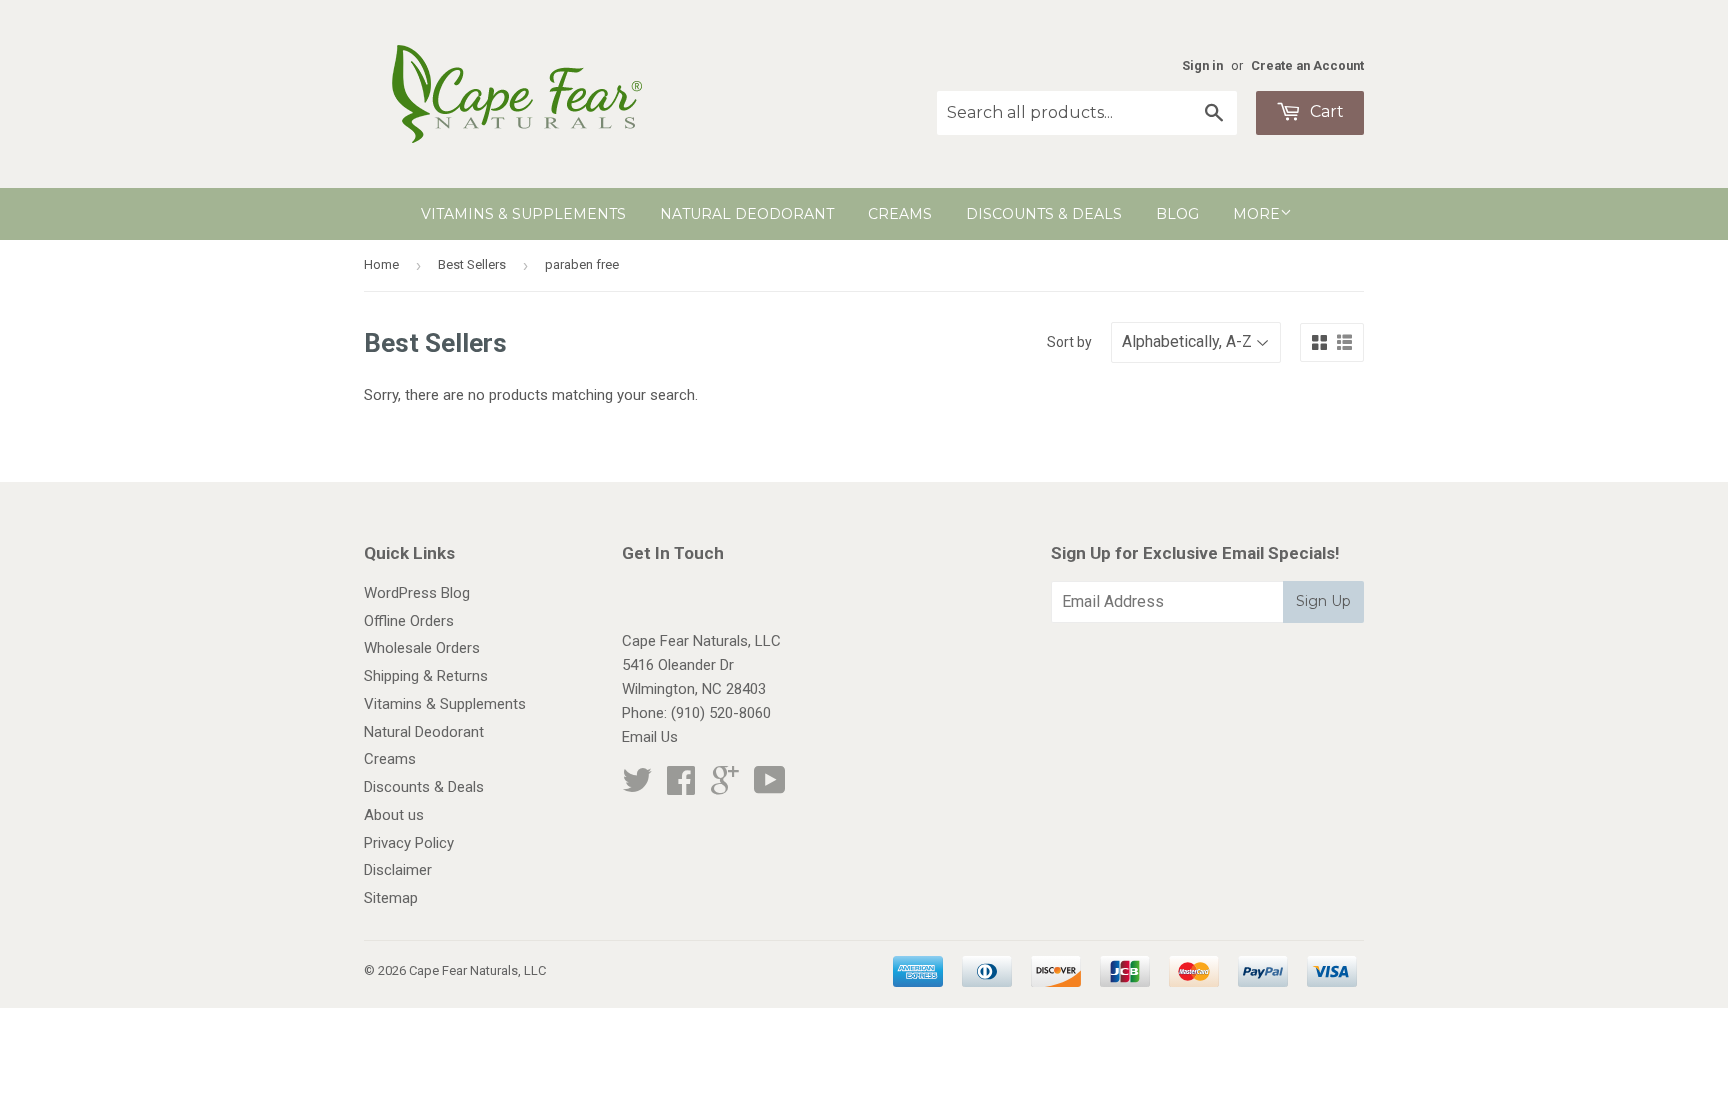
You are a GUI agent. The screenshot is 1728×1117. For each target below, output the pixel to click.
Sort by (1069, 342)
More (1256, 214)
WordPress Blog (417, 593)
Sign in (1202, 65)
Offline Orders (409, 621)
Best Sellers (472, 264)
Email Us (650, 737)
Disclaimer (398, 870)
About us (394, 815)
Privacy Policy (409, 843)
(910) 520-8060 (721, 713)
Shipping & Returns (426, 676)
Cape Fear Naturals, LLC (477, 970)
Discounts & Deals (1044, 214)
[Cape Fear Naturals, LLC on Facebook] (681, 787)
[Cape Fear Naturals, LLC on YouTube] (770, 787)
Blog (1177, 214)
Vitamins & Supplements (523, 214)
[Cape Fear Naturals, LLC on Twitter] (637, 787)
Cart (1325, 111)
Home (381, 264)
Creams (900, 214)
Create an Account (1307, 65)
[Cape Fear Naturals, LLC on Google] (725, 787)
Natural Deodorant (747, 214)
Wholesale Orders (422, 648)
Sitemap (391, 898)
